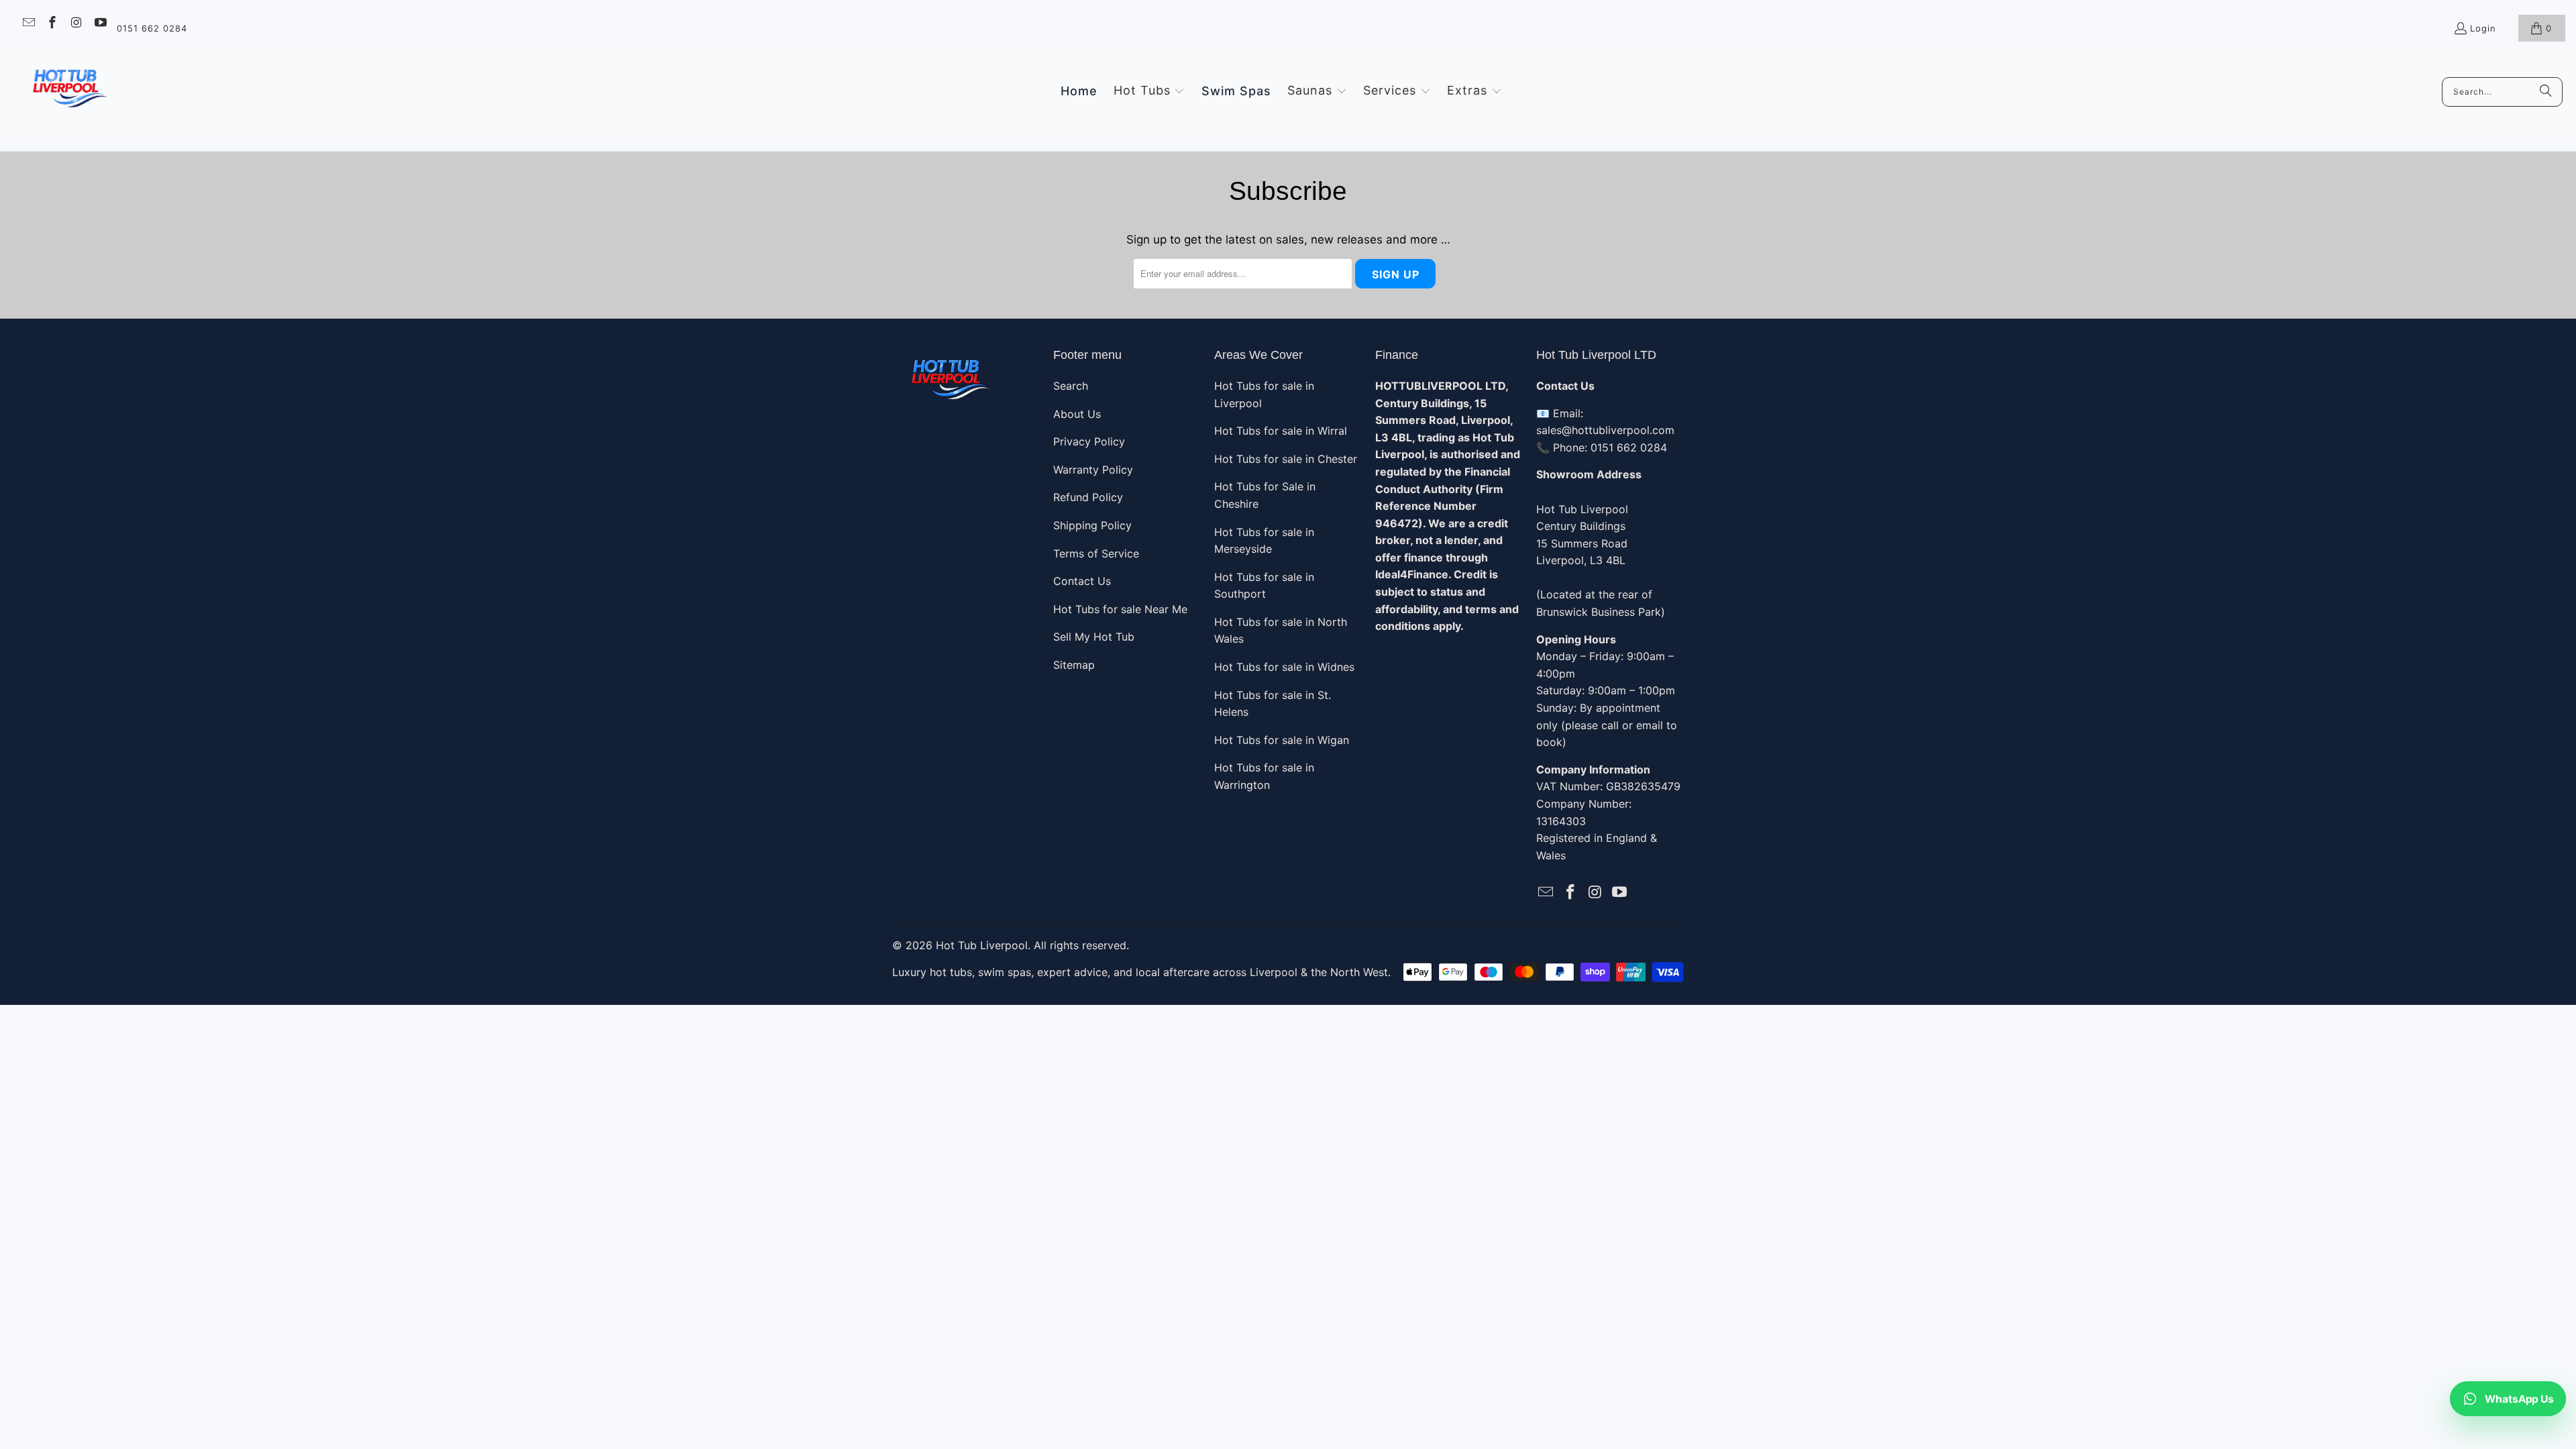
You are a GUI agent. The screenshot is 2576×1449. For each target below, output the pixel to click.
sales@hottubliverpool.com (1605, 430)
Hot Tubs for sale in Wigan (1282, 740)
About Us (1077, 414)
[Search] (2546, 92)
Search (1071, 386)
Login (2483, 28)
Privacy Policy (1089, 441)
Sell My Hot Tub (1094, 637)
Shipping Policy (1092, 525)
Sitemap (1074, 665)
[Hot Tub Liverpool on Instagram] (75, 24)
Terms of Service (1096, 553)
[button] (1149, 91)
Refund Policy (1088, 497)
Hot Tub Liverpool (982, 945)
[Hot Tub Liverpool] (69, 92)
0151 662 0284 (152, 28)
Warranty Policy (1093, 470)
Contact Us (1082, 581)
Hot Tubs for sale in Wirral (1281, 431)
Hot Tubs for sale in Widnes (1284, 667)
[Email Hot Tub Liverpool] (28, 24)
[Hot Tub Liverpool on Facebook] (52, 24)
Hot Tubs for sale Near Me (1120, 609)
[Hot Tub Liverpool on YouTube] (100, 24)
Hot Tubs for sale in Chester (1286, 459)
